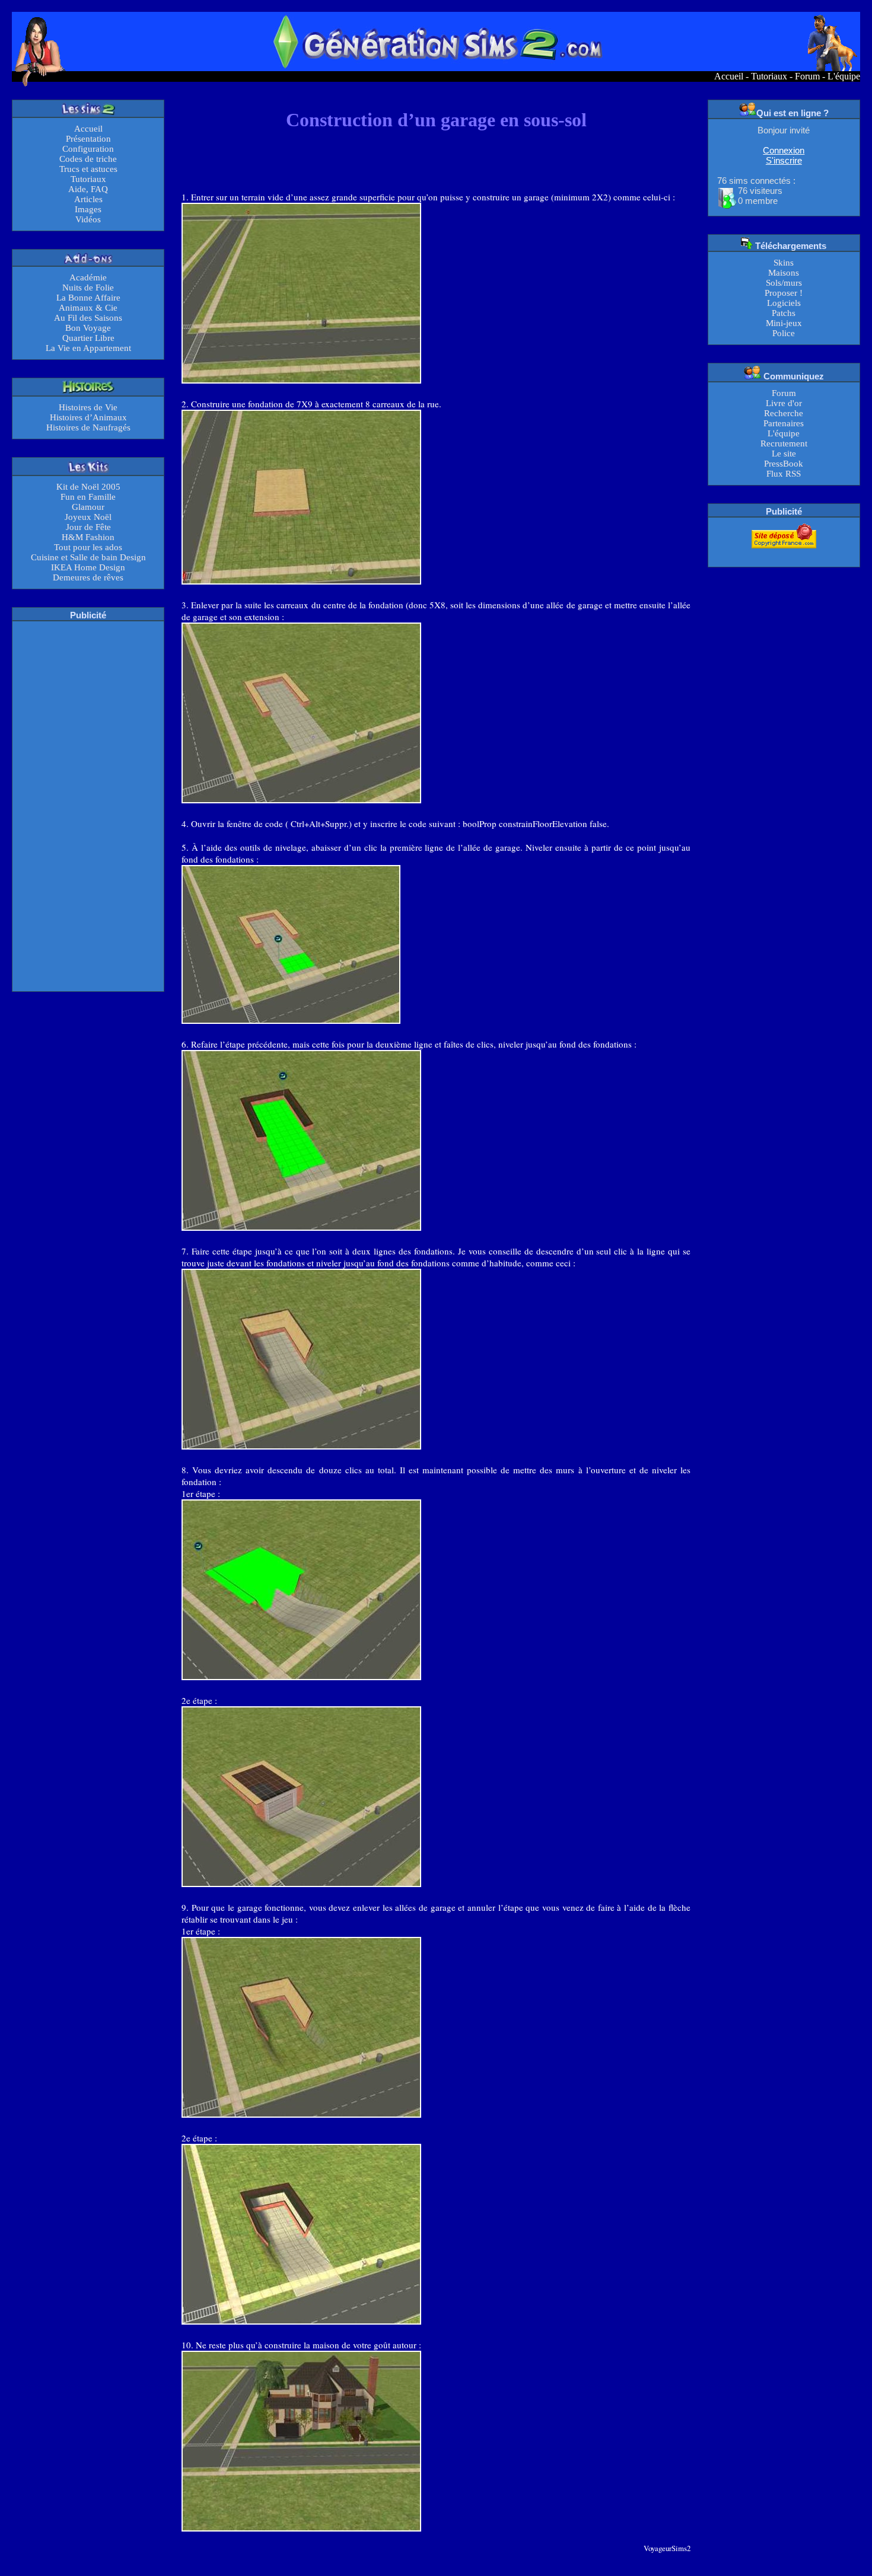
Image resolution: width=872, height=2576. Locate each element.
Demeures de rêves (88, 577)
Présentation (88, 139)
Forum (807, 76)
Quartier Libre (88, 338)
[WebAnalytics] (784, 556)
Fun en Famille (88, 497)
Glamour (88, 507)
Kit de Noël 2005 (88, 487)
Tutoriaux (769, 76)
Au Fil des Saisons (88, 318)
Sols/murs (784, 283)
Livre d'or (784, 403)
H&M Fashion (88, 537)
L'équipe (844, 76)
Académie (88, 277)
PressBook (784, 464)
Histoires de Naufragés (88, 427)
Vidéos (88, 219)
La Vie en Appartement (88, 348)
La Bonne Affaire (88, 298)
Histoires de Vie (88, 407)
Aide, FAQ (88, 189)
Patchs (784, 313)
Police (784, 333)
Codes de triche (88, 159)
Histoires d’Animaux (88, 417)
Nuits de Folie (88, 288)
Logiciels (784, 303)
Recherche (784, 413)
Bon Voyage (88, 328)
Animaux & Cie (88, 308)
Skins (784, 263)
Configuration (88, 149)
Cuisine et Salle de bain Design (88, 557)
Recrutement (784, 443)
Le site (784, 454)
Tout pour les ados (88, 547)
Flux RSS (784, 474)
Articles (88, 199)
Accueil (729, 76)
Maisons (784, 273)
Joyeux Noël (88, 517)
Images (88, 209)
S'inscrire (784, 160)
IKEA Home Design (88, 567)
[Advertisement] (88, 805)
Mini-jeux (784, 323)
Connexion (784, 150)
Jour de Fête (88, 527)
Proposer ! (784, 293)
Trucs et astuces (88, 169)
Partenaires (784, 423)
